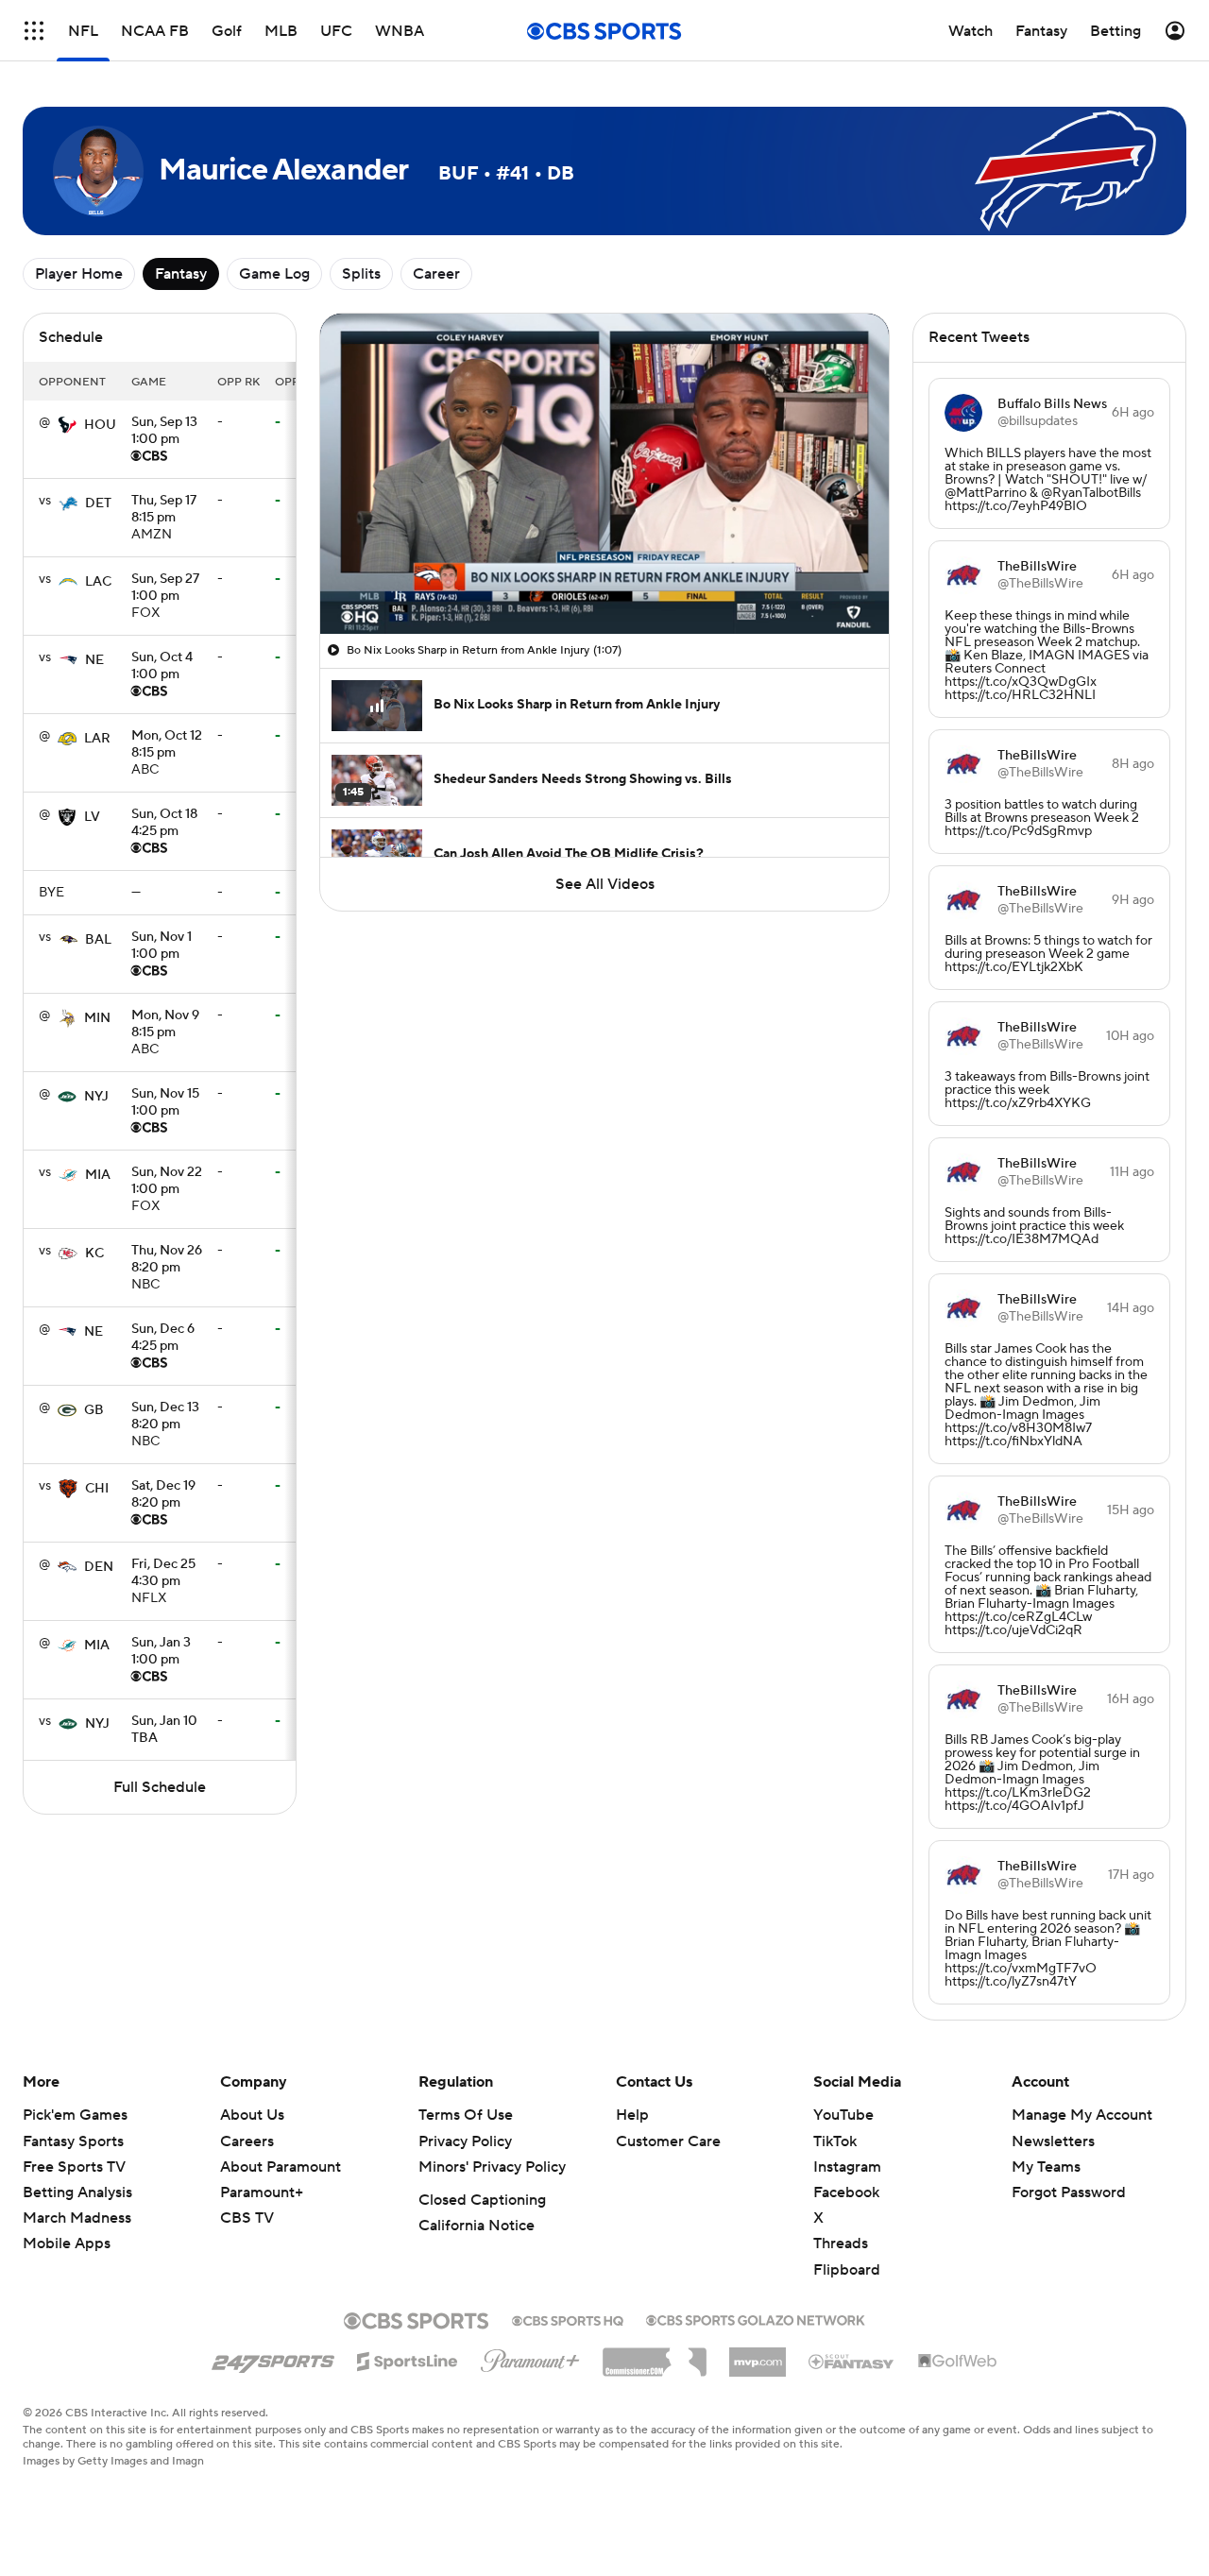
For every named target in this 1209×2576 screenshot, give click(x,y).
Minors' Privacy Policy (492, 2167)
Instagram (847, 2167)
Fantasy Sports (73, 2141)
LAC (98, 582)
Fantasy (181, 274)
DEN (99, 1567)
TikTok (835, 2141)
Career (436, 274)
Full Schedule (160, 1787)
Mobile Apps (67, 2243)
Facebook (846, 2192)
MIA (98, 1175)
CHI (97, 1489)
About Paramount (281, 2167)
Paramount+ (262, 2192)
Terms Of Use (466, 2115)
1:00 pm (164, 432)
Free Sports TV (74, 2167)
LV (92, 817)
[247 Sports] (273, 2358)
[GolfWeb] (958, 2362)
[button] (34, 31)
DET (98, 503)
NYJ (96, 1097)
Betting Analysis (77, 2192)
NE (94, 660)
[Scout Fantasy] (852, 2361)
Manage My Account (1082, 2115)
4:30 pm (163, 1574)
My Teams (1046, 2167)
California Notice (477, 2226)
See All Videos (605, 884)
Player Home (79, 274)
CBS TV (247, 2218)
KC (94, 1254)
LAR (97, 739)
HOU (100, 425)
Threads (841, 2243)
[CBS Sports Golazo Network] (756, 2318)
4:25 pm (164, 824)
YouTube (843, 2115)
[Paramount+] (530, 2357)
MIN (97, 1018)
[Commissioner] (655, 2355)
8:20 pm (167, 1260)
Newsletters (1053, 2141)
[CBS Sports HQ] (568, 2319)
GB (94, 1410)
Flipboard (847, 2270)
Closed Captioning (482, 2200)
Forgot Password (1069, 2192)
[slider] (604, 579)
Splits (361, 274)
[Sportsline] (408, 2359)
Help (632, 2115)
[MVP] (758, 2355)
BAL (98, 940)
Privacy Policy (465, 2141)
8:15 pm (164, 510)
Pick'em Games (75, 2115)
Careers (247, 2141)
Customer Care (668, 2141)
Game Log (274, 274)
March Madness (77, 2218)
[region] (604, 474)
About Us (252, 2115)
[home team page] (67, 425)
